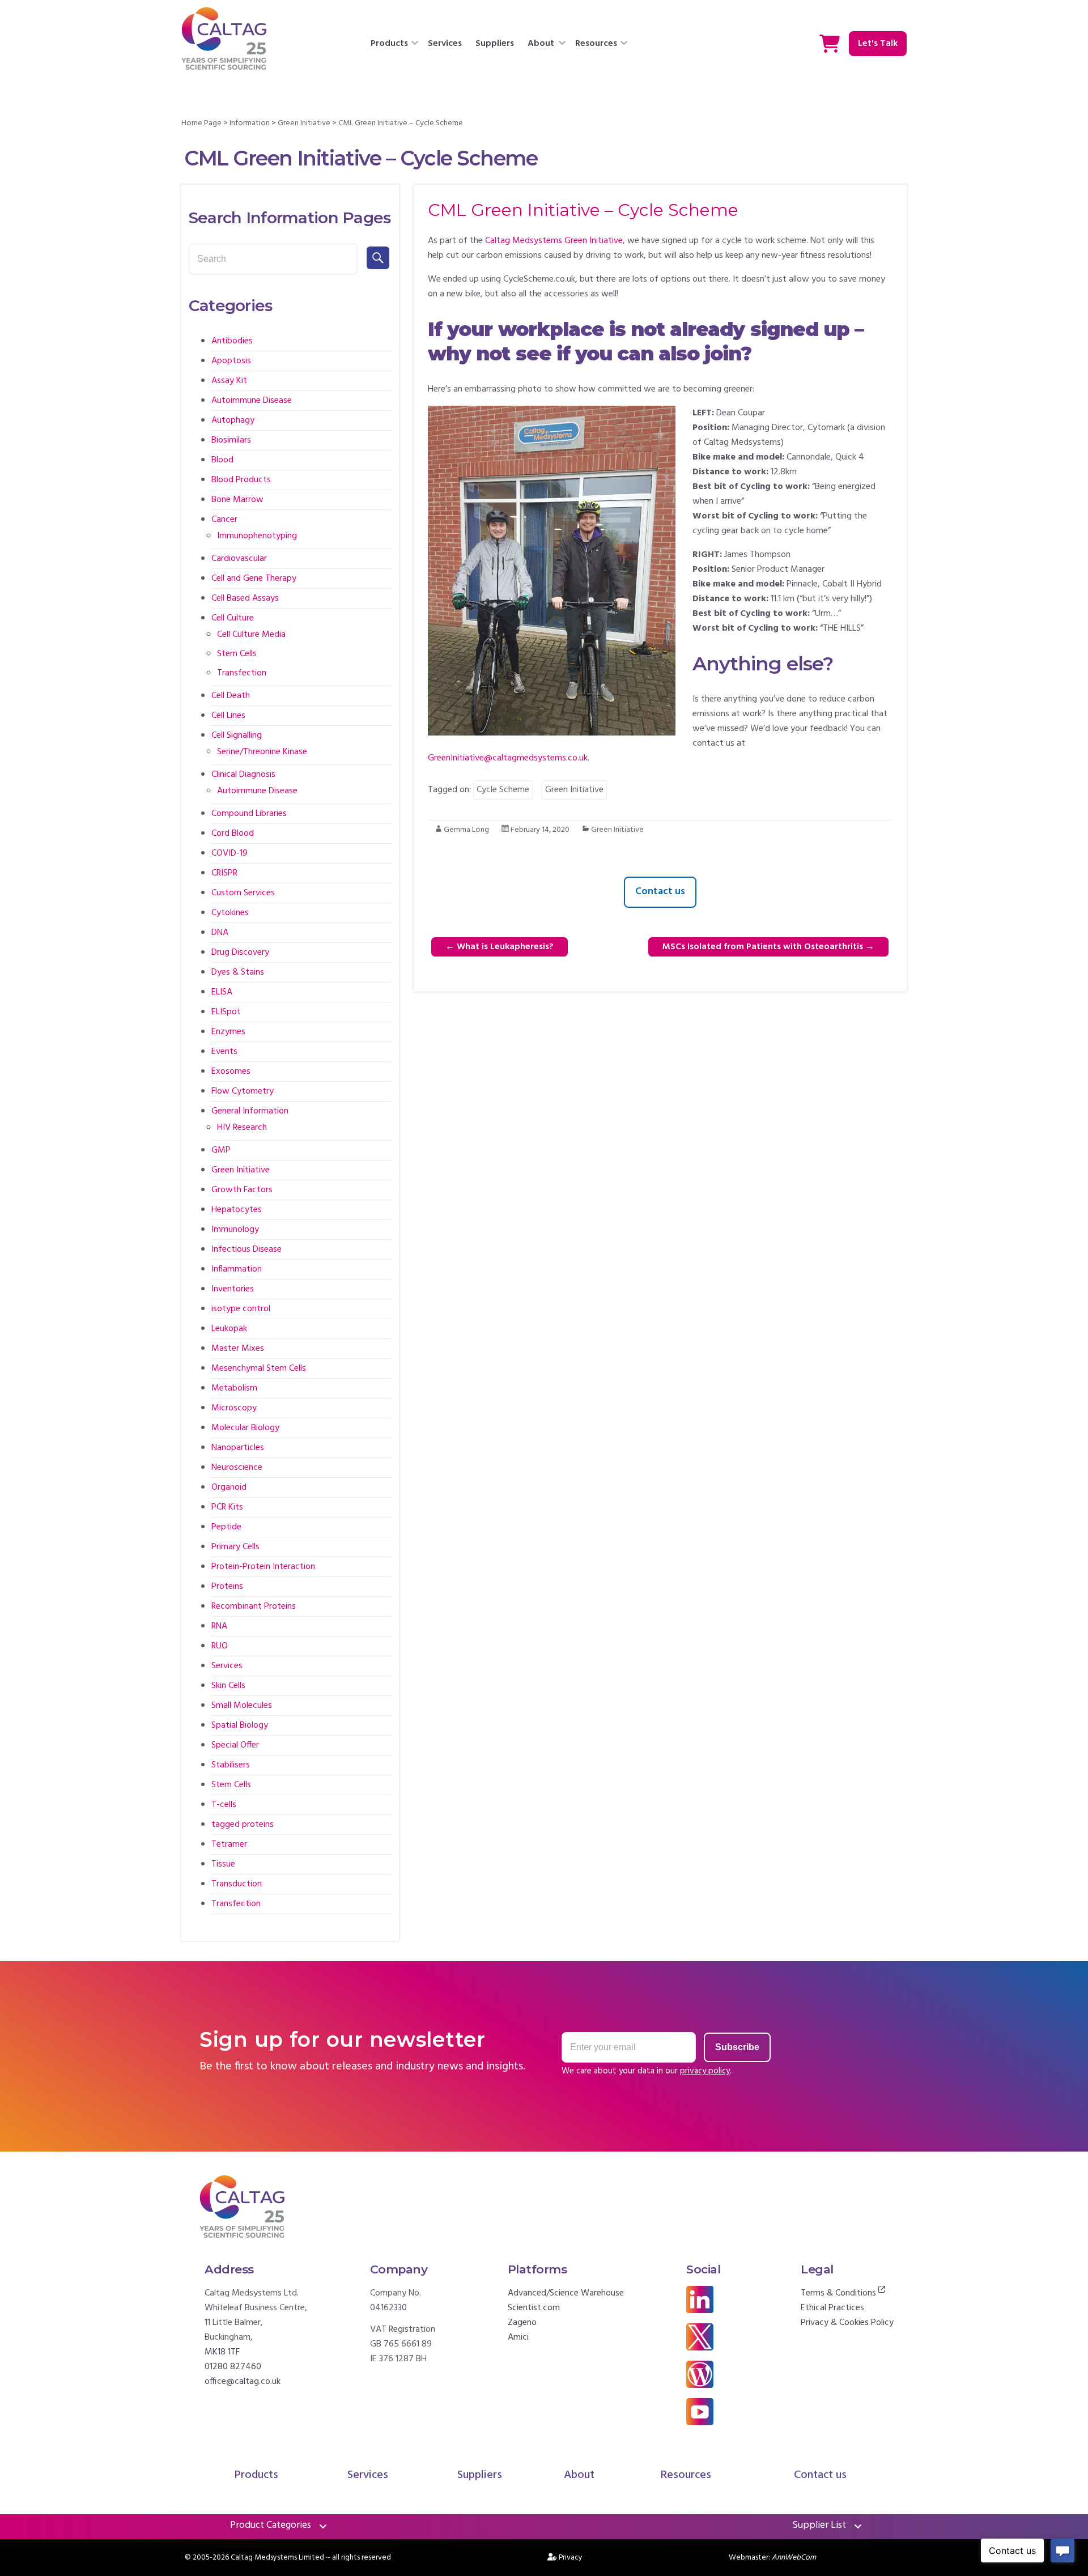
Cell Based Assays (245, 598)
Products (389, 44)
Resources (596, 44)
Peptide (226, 1527)
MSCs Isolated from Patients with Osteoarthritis (768, 947)
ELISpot (226, 1012)
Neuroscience (237, 1468)
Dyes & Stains (238, 972)
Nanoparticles (238, 1448)
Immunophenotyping (257, 536)
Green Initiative (304, 123)
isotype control (241, 1309)
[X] (700, 2331)
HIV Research (242, 1128)
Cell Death (231, 696)
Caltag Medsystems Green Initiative (554, 241)
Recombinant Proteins (254, 1606)
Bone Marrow (237, 500)
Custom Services (243, 893)
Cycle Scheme (503, 790)
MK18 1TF (222, 2352)
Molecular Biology (245, 1428)
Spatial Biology (240, 1725)
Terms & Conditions (840, 2293)
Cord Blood (233, 834)
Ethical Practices (832, 2308)
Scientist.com (534, 2308)
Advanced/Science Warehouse (566, 2293)
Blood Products (241, 480)
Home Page (201, 123)
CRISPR (224, 873)
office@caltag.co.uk (243, 2382)
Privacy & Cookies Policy (847, 2323)
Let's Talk (878, 44)
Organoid (229, 1487)
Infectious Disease (246, 1249)
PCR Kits (227, 1507)
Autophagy (233, 420)
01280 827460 (233, 2367)
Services (445, 44)
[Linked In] (700, 2293)
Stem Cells (237, 654)
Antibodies (232, 341)
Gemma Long (466, 830)
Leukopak (229, 1329)
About (541, 44)
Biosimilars (231, 440)
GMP (221, 1150)
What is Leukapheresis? (500, 947)
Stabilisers (231, 1765)
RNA (219, 1626)
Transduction (237, 1884)
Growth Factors (242, 1190)
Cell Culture (233, 618)
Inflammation (237, 1269)
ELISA (222, 992)
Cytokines (230, 913)
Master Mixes (238, 1349)
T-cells (224, 1805)
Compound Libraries (249, 814)
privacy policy (705, 2071)
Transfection (242, 673)
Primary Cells (235, 1547)
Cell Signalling (237, 736)
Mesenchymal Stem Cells (259, 1368)
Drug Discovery (240, 953)
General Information (250, 1111)
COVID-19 (229, 853)
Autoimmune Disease (252, 401)
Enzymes (228, 1032)
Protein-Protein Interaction (263, 1567)
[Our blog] (700, 2368)
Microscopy (234, 1408)
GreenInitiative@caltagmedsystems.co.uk (508, 758)
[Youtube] (700, 2405)
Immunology (235, 1230)
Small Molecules (242, 1706)
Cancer (224, 520)
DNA (220, 933)
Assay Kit (229, 381)
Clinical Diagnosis (243, 775)
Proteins (227, 1587)
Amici (518, 2337)
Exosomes (231, 1072)
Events (224, 1052)
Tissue (223, 1864)
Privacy (571, 2558)
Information (250, 123)
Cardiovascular (239, 559)
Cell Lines (228, 716)
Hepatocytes (237, 1210)
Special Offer (235, 1745)
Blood (222, 460)
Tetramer (229, 1844)
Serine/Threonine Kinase (262, 752)
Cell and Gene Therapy (254, 579)
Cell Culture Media (251, 635)
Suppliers (495, 44)
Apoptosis (231, 361)
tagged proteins (243, 1825)
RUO (220, 1646)
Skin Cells (228, 1686)
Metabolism (234, 1388)
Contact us (660, 892)
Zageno (522, 2323)
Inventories (233, 1289)
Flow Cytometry (243, 1091)
